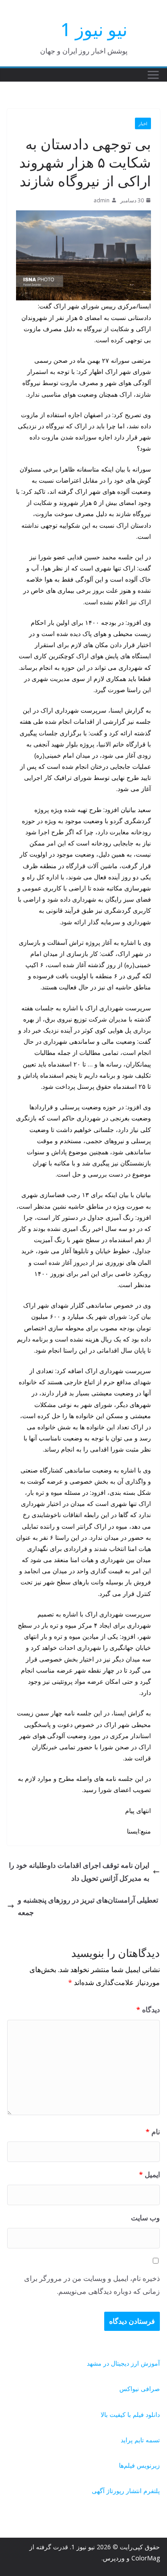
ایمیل (149, 2174)
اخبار (143, 123)
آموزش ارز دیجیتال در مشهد (123, 2363)
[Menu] (153, 75)
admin (102, 200)
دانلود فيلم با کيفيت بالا (130, 2414)
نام (153, 2132)
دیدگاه (148, 2010)
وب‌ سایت (145, 2218)
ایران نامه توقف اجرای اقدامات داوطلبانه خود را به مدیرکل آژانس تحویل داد (79, 1872)
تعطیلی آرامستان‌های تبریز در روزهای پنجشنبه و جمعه (88, 1906)
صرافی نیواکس (140, 2389)
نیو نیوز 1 (94, 29)
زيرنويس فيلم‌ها (139, 2465)
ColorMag (146, 2558)
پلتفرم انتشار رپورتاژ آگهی (126, 2491)
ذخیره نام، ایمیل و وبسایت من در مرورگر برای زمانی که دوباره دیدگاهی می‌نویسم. (92, 2285)
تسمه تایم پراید (140, 2440)
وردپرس (114, 2558)
